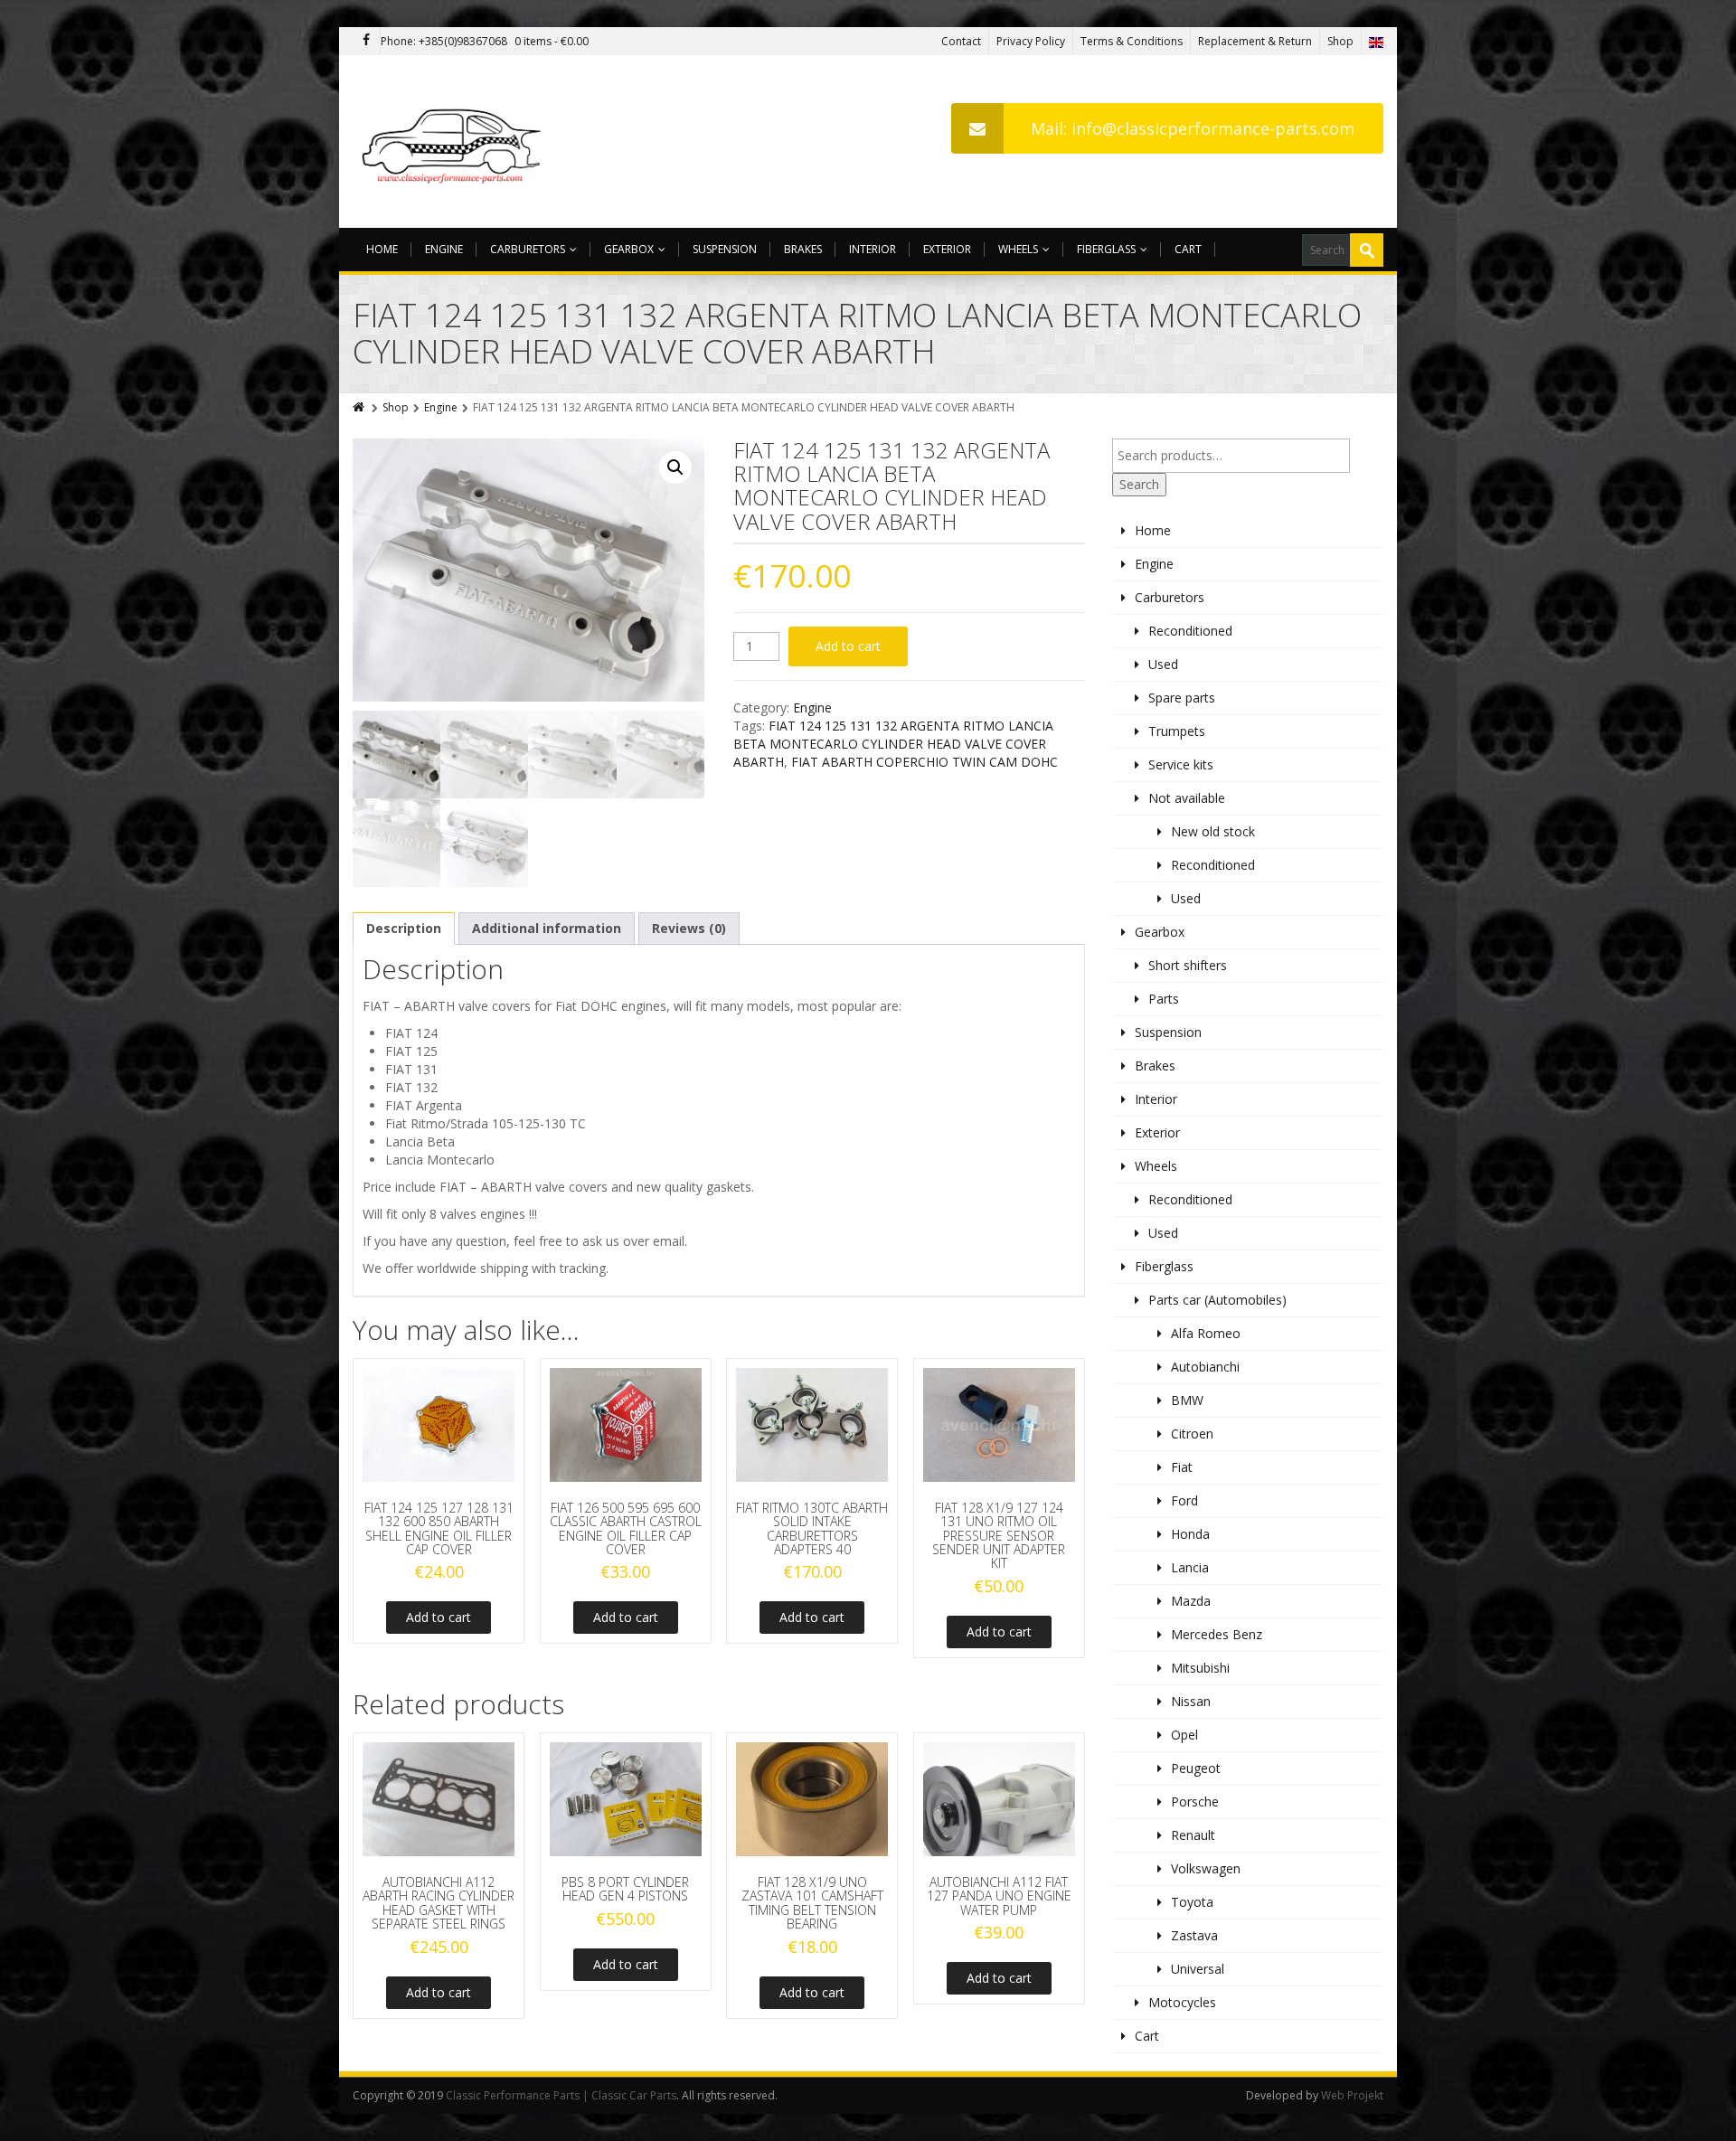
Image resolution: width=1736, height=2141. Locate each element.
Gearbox (629, 249)
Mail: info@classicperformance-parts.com (1193, 128)
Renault (1193, 1835)
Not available (1187, 798)
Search (1139, 484)
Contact (961, 41)
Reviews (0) (689, 928)
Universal (1198, 1969)
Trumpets (1177, 731)
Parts (1164, 999)
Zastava (1194, 1935)
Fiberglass (1106, 249)
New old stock (1213, 831)
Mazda (1191, 1601)
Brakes (803, 249)
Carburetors (528, 249)
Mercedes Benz (1217, 1634)
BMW (1187, 1400)
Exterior (947, 249)
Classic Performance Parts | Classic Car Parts (561, 2095)
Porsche (1195, 1801)
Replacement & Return (1255, 41)
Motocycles (1182, 2002)
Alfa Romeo (1206, 1333)
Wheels (1018, 249)
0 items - (552, 41)
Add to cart (848, 646)
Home (382, 249)
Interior (873, 249)
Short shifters (1188, 965)
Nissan (1191, 1701)
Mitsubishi (1200, 1668)
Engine (444, 249)
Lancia (1190, 1567)
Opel (1184, 1735)
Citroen (1192, 1434)
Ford (1184, 1500)
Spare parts (1182, 698)
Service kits (1181, 764)
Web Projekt (1352, 2095)
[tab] (404, 929)
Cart (1188, 249)
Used (1163, 664)
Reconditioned (1190, 631)
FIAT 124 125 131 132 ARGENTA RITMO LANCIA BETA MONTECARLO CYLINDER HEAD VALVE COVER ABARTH (893, 744)
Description (404, 928)
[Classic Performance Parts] (455, 141)
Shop (1340, 41)
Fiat (1182, 1467)
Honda (1190, 1534)
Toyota (1192, 1902)
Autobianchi (1205, 1367)
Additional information (547, 928)
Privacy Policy (1031, 41)
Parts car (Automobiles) (1217, 1300)
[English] (1376, 41)
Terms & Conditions (1132, 41)
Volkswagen (1206, 1868)
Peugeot (1196, 1768)
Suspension (725, 249)
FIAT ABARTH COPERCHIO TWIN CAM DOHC (925, 762)
